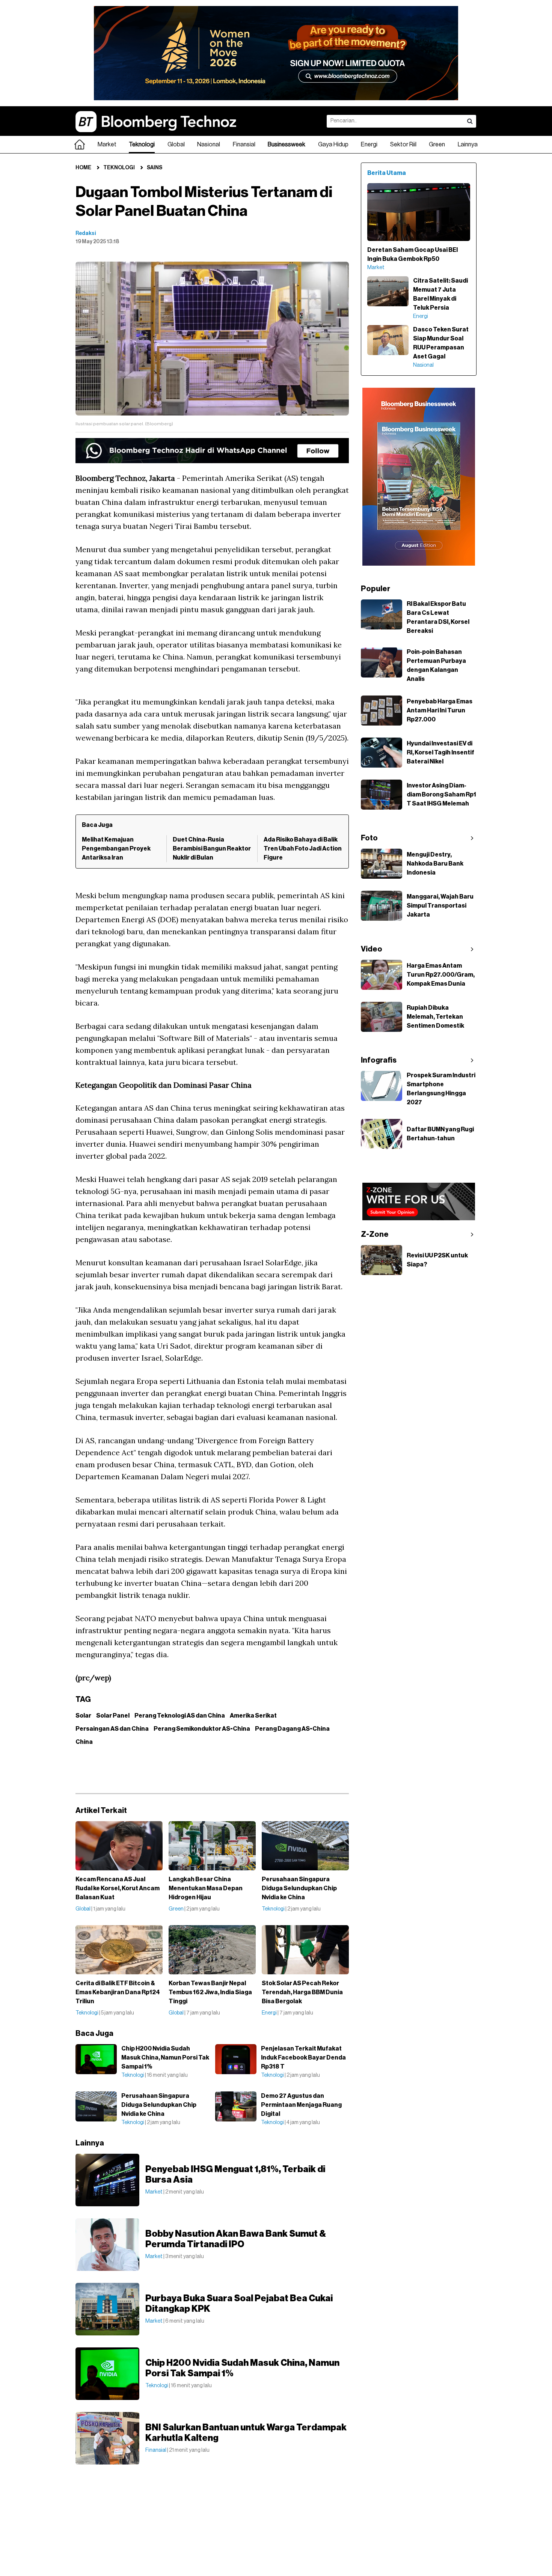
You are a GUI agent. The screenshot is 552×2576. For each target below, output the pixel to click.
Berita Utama (387, 173)
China (84, 1742)
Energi (369, 145)
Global (176, 145)
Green (437, 145)
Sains (155, 168)
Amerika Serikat (253, 1716)
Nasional (209, 145)
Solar (83, 1716)
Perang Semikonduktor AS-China (202, 1729)
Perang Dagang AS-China (292, 1729)
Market (107, 145)
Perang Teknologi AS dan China (180, 1716)
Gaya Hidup (333, 145)
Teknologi (142, 145)
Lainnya (468, 145)
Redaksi (86, 233)
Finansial (244, 145)
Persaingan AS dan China (112, 1729)
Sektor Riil (403, 145)
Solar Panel (113, 1716)
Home (83, 168)
